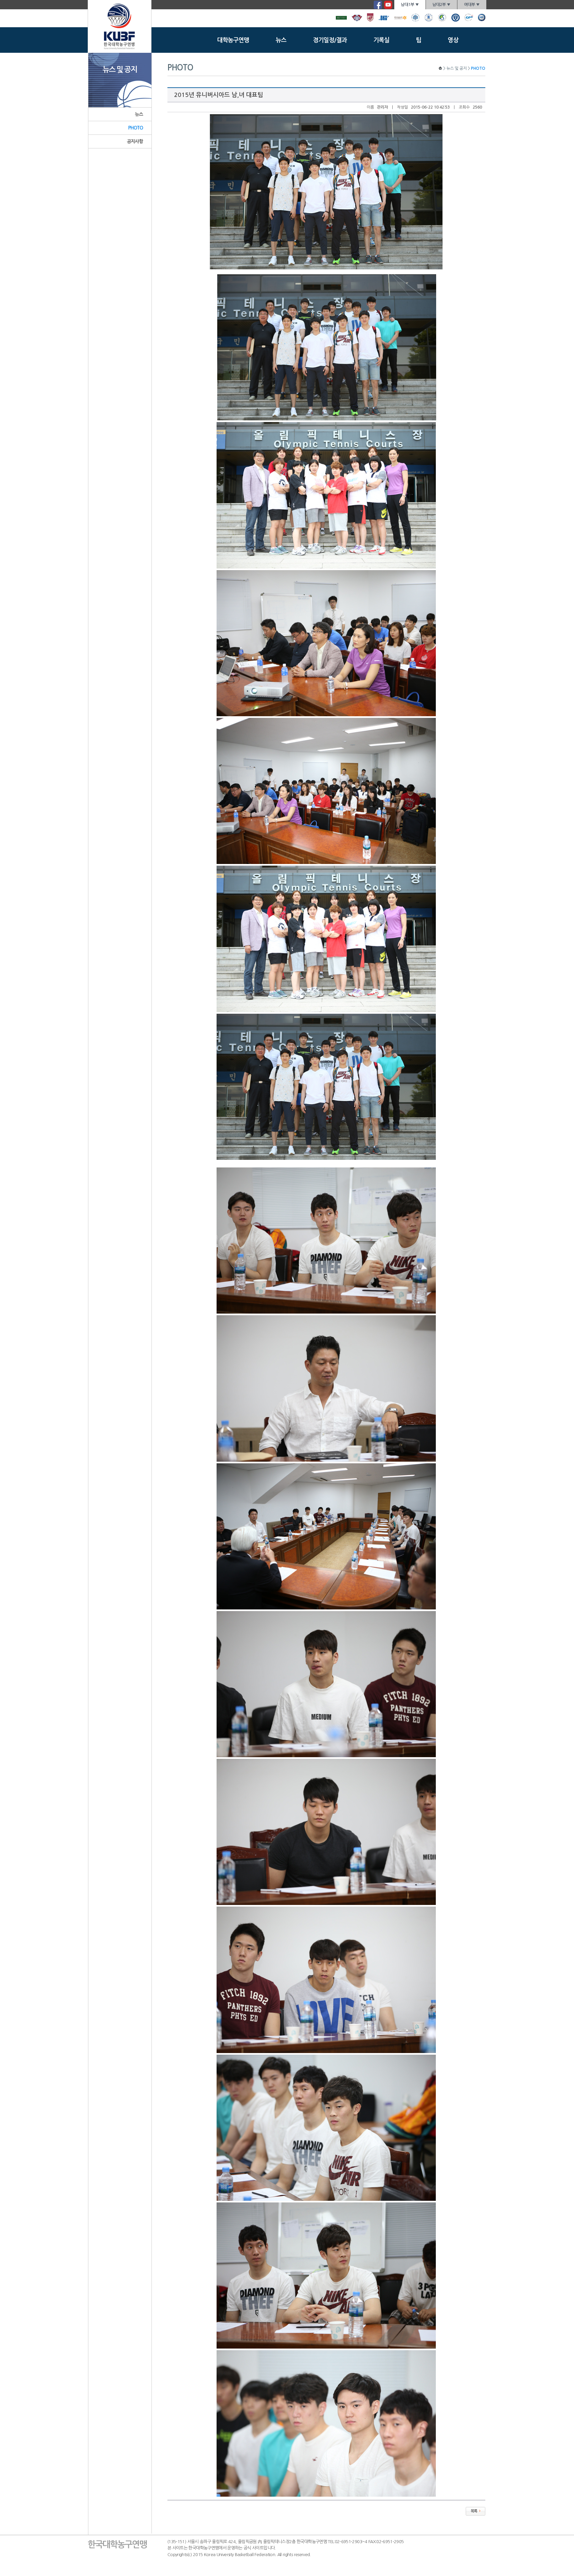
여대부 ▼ (472, 5)
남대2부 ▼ (441, 5)
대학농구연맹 (233, 40)
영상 (453, 40)
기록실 (381, 40)
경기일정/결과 (330, 40)
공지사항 (135, 141)
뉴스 (281, 40)
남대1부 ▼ (410, 5)
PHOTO (136, 128)
